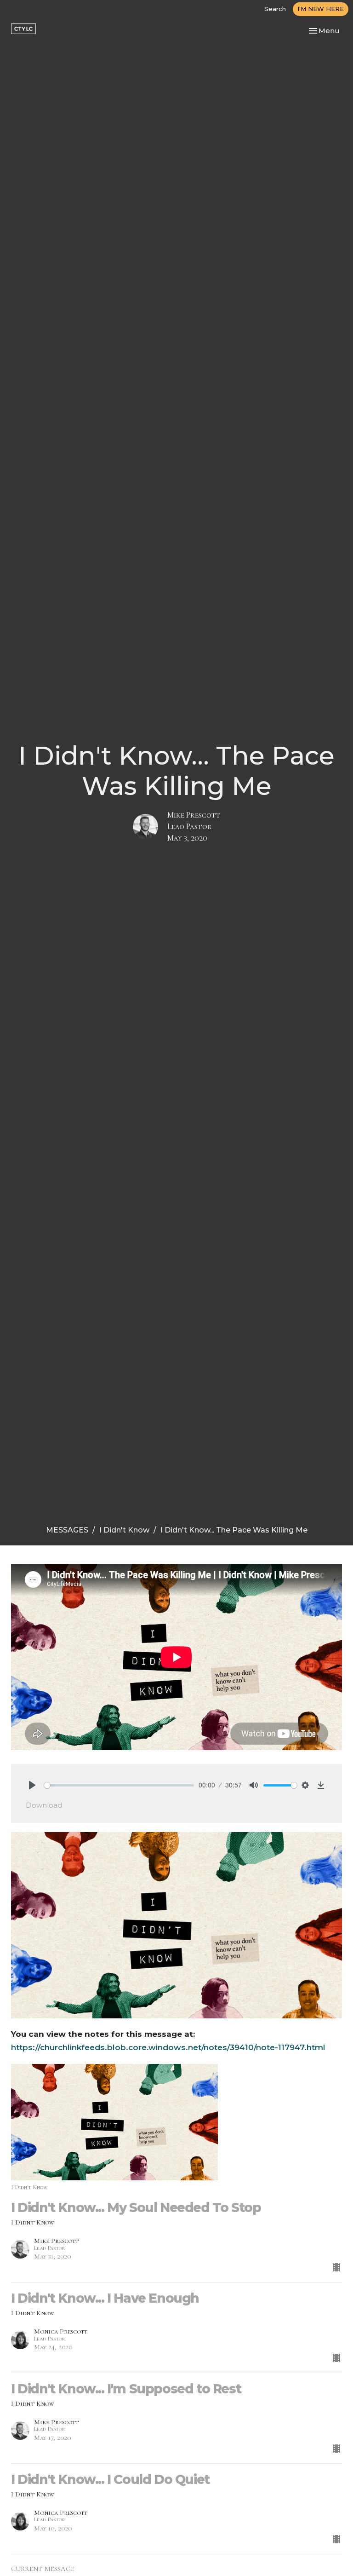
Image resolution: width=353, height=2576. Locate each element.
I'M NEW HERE (321, 9)
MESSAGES (67, 1530)
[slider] (119, 1785)
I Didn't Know (124, 1530)
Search (275, 9)
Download (44, 1805)
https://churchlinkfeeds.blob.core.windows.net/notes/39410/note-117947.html (168, 2047)
